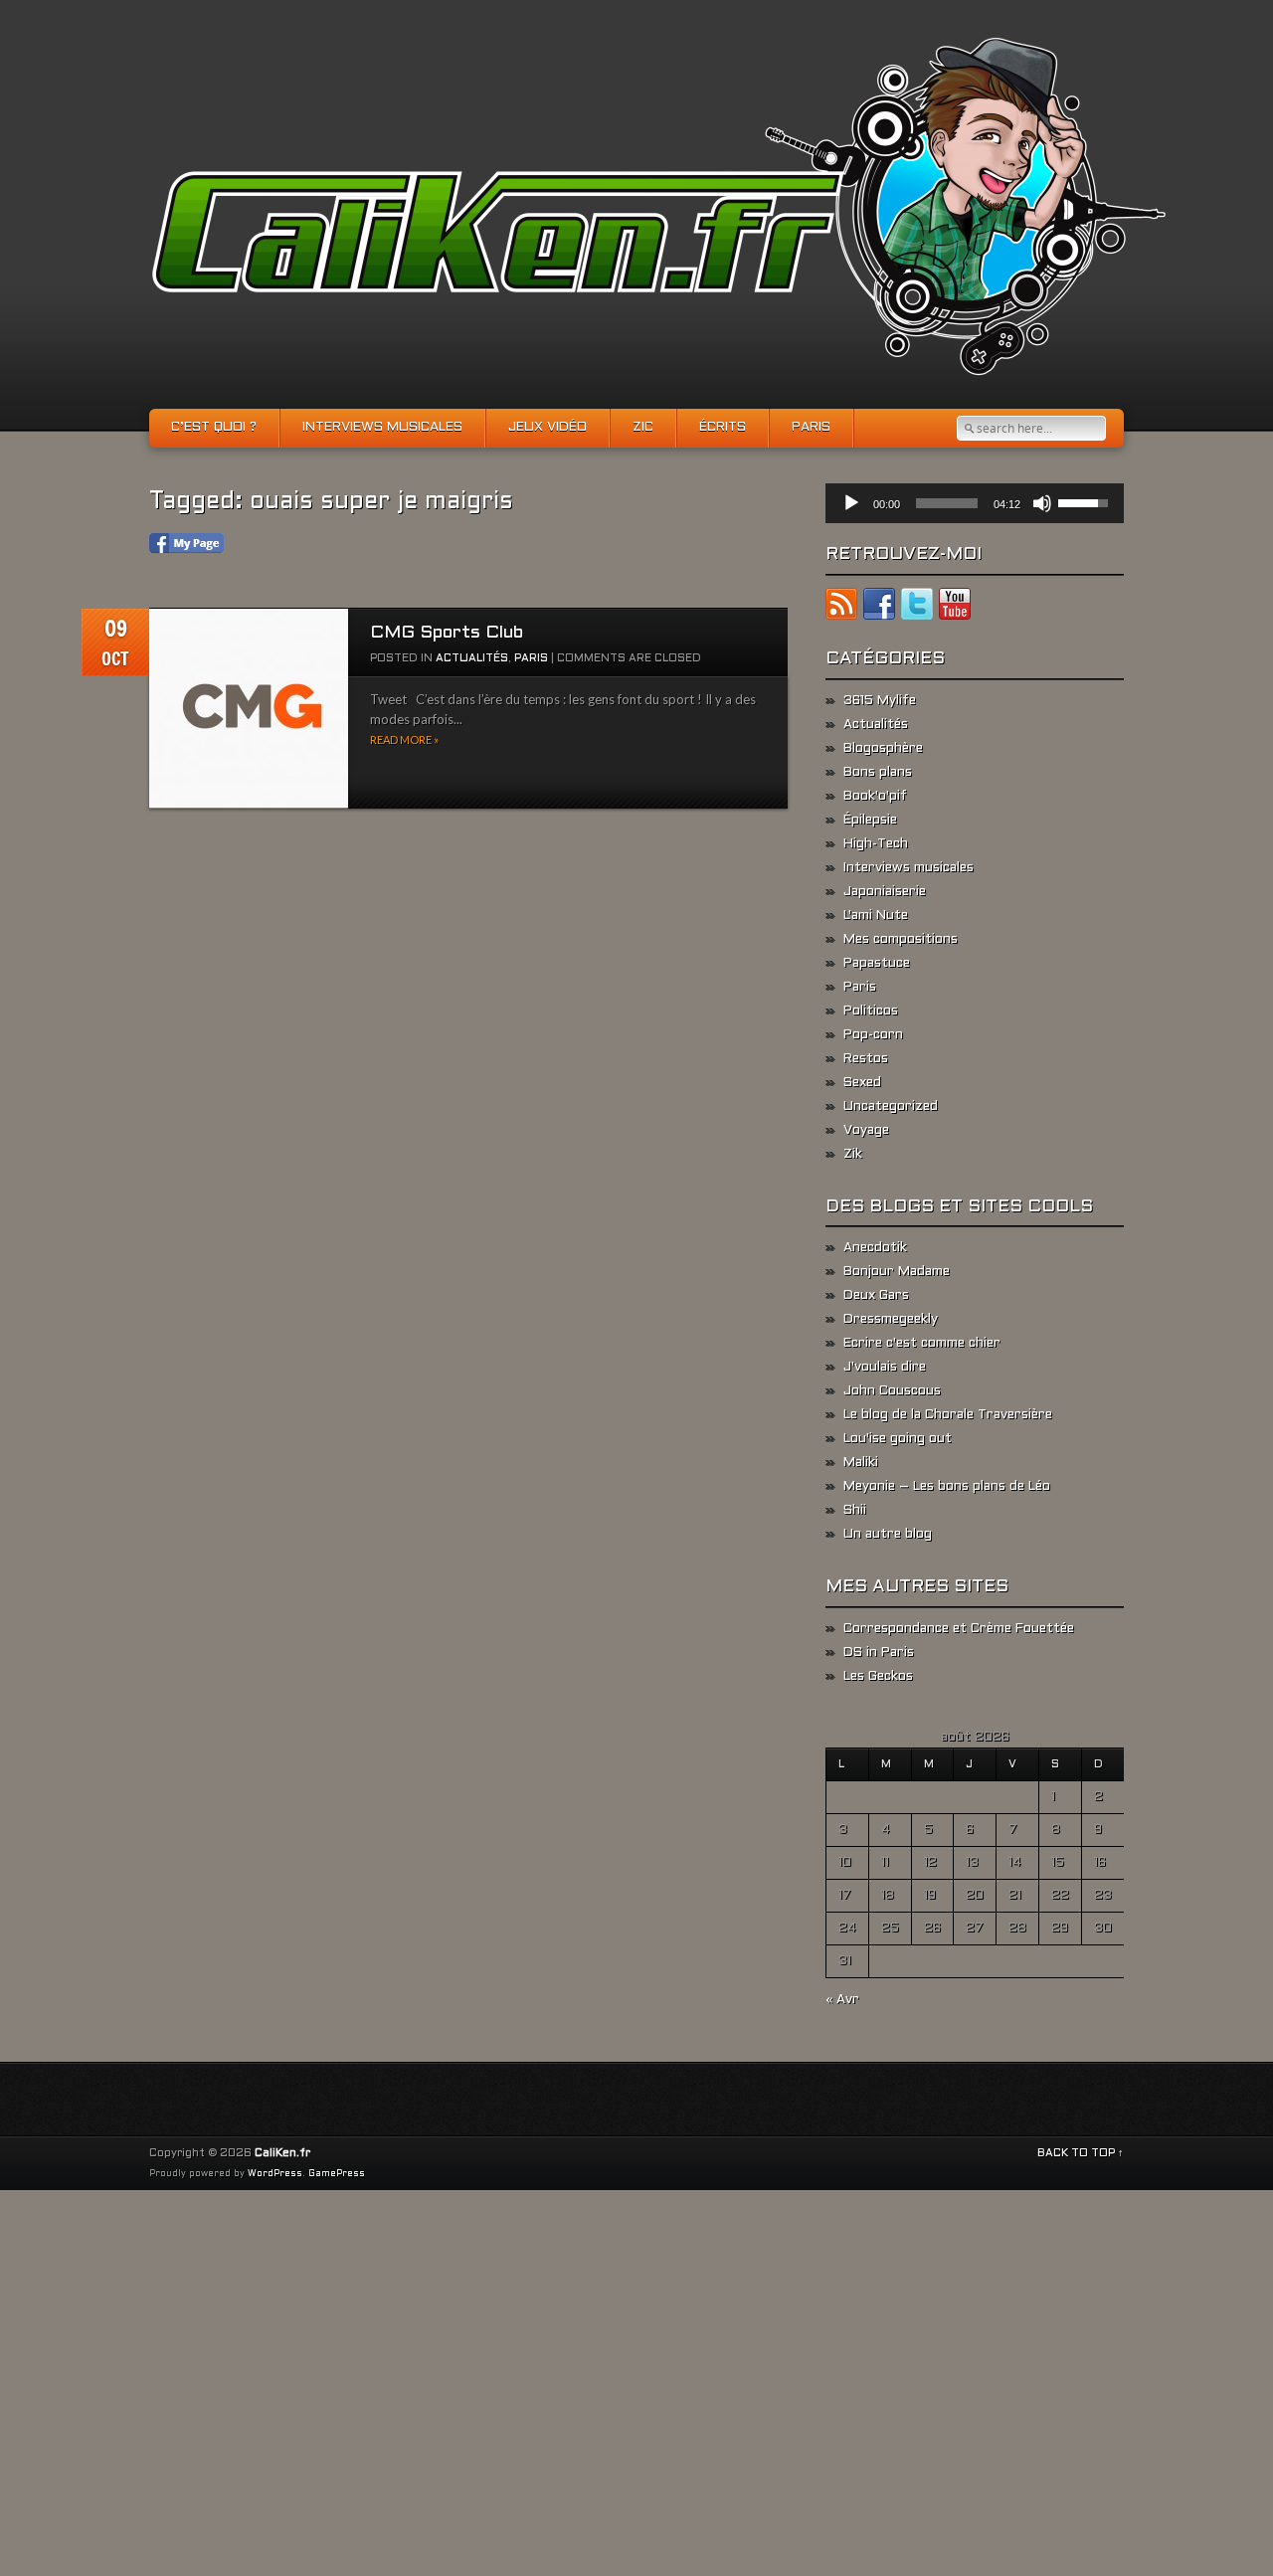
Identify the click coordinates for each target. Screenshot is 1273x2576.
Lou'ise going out (898, 1439)
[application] (975, 503)
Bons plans (878, 773)
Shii (855, 1511)
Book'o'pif (875, 797)
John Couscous (892, 1391)
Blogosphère (883, 749)
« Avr (842, 2000)
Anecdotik (875, 1248)
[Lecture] (851, 503)
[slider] (947, 503)
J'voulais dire (885, 1368)
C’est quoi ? (214, 428)
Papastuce (877, 964)
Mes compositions (901, 940)
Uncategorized (891, 1107)
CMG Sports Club (447, 633)
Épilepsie (870, 821)
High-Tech (876, 844)
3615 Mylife (880, 701)
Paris (811, 428)
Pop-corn (873, 1035)
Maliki (861, 1463)
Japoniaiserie (885, 892)
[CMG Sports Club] (249, 709)
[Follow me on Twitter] (917, 608)
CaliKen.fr (282, 2153)
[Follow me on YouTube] (955, 608)
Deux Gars (876, 1296)
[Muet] (1042, 503)
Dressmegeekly (891, 1320)
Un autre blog (888, 1535)
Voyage (866, 1131)
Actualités (472, 658)
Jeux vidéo (547, 428)
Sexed (862, 1083)
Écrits (723, 428)
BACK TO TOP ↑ (1081, 2153)
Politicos (871, 1012)
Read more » (404, 739)
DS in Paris (879, 1653)
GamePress (337, 2174)
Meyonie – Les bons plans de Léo (947, 1487)
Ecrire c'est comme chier (922, 1344)
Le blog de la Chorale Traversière (948, 1415)
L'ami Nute (876, 916)
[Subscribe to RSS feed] (841, 608)
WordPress (275, 2174)
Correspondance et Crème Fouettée (959, 1629)
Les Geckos (878, 1677)
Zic (643, 428)
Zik (853, 1155)
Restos (866, 1059)
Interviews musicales (382, 428)
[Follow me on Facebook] (879, 608)
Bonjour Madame (897, 1272)
